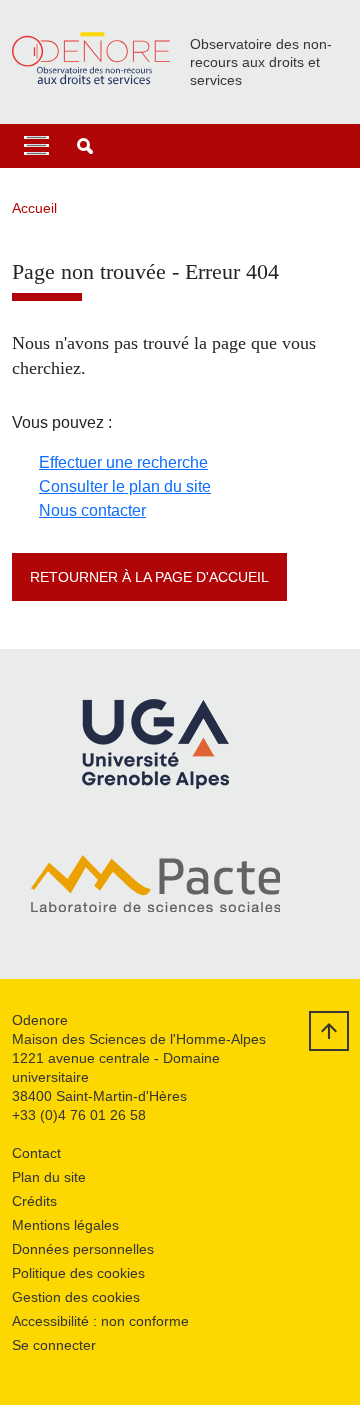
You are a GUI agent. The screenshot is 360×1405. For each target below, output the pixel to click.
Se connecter (54, 1345)
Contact (36, 1153)
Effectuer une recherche (123, 462)
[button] (85, 146)
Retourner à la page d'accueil (149, 577)
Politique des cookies (78, 1273)
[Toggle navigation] (36, 146)
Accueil (34, 208)
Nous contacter (92, 510)
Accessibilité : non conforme (100, 1321)
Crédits (34, 1201)
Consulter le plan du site (125, 486)
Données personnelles (83, 1249)
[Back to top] (329, 1031)
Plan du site (49, 1177)
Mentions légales (65, 1225)
